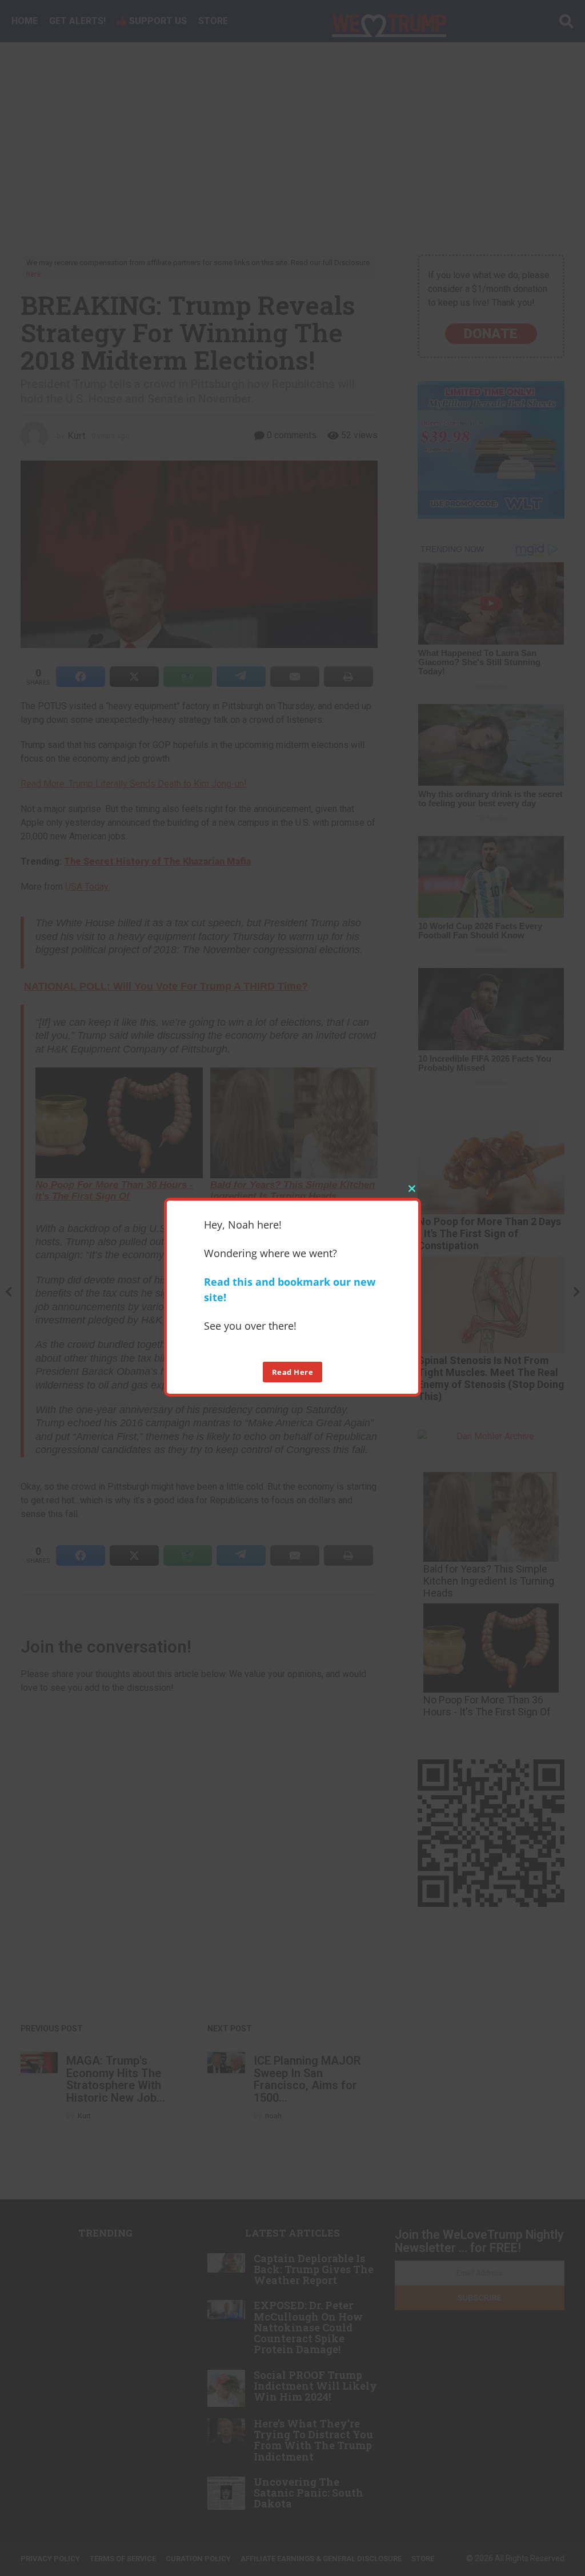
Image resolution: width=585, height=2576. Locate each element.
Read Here (293, 1372)
